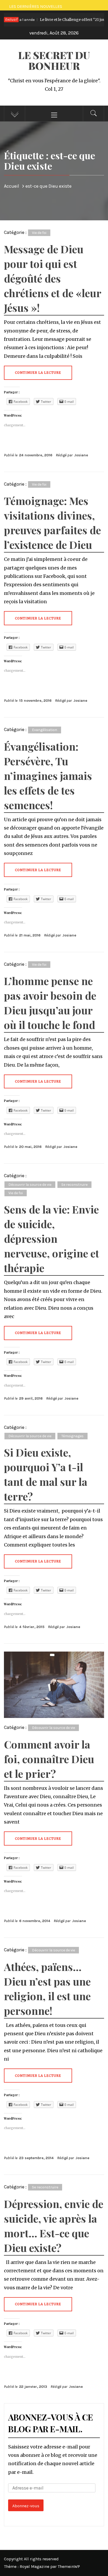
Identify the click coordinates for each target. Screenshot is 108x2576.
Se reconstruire (74, 1185)
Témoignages (72, 1436)
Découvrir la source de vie (30, 1185)
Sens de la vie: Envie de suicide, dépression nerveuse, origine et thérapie (52, 1238)
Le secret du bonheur (54, 60)
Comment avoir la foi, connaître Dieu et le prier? (49, 1759)
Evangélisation (45, 730)
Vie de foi (39, 233)
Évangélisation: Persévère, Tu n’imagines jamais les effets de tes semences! (48, 776)
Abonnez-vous (26, 2506)
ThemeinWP (69, 2566)
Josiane (81, 455)
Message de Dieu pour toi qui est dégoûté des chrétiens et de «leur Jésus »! (53, 278)
